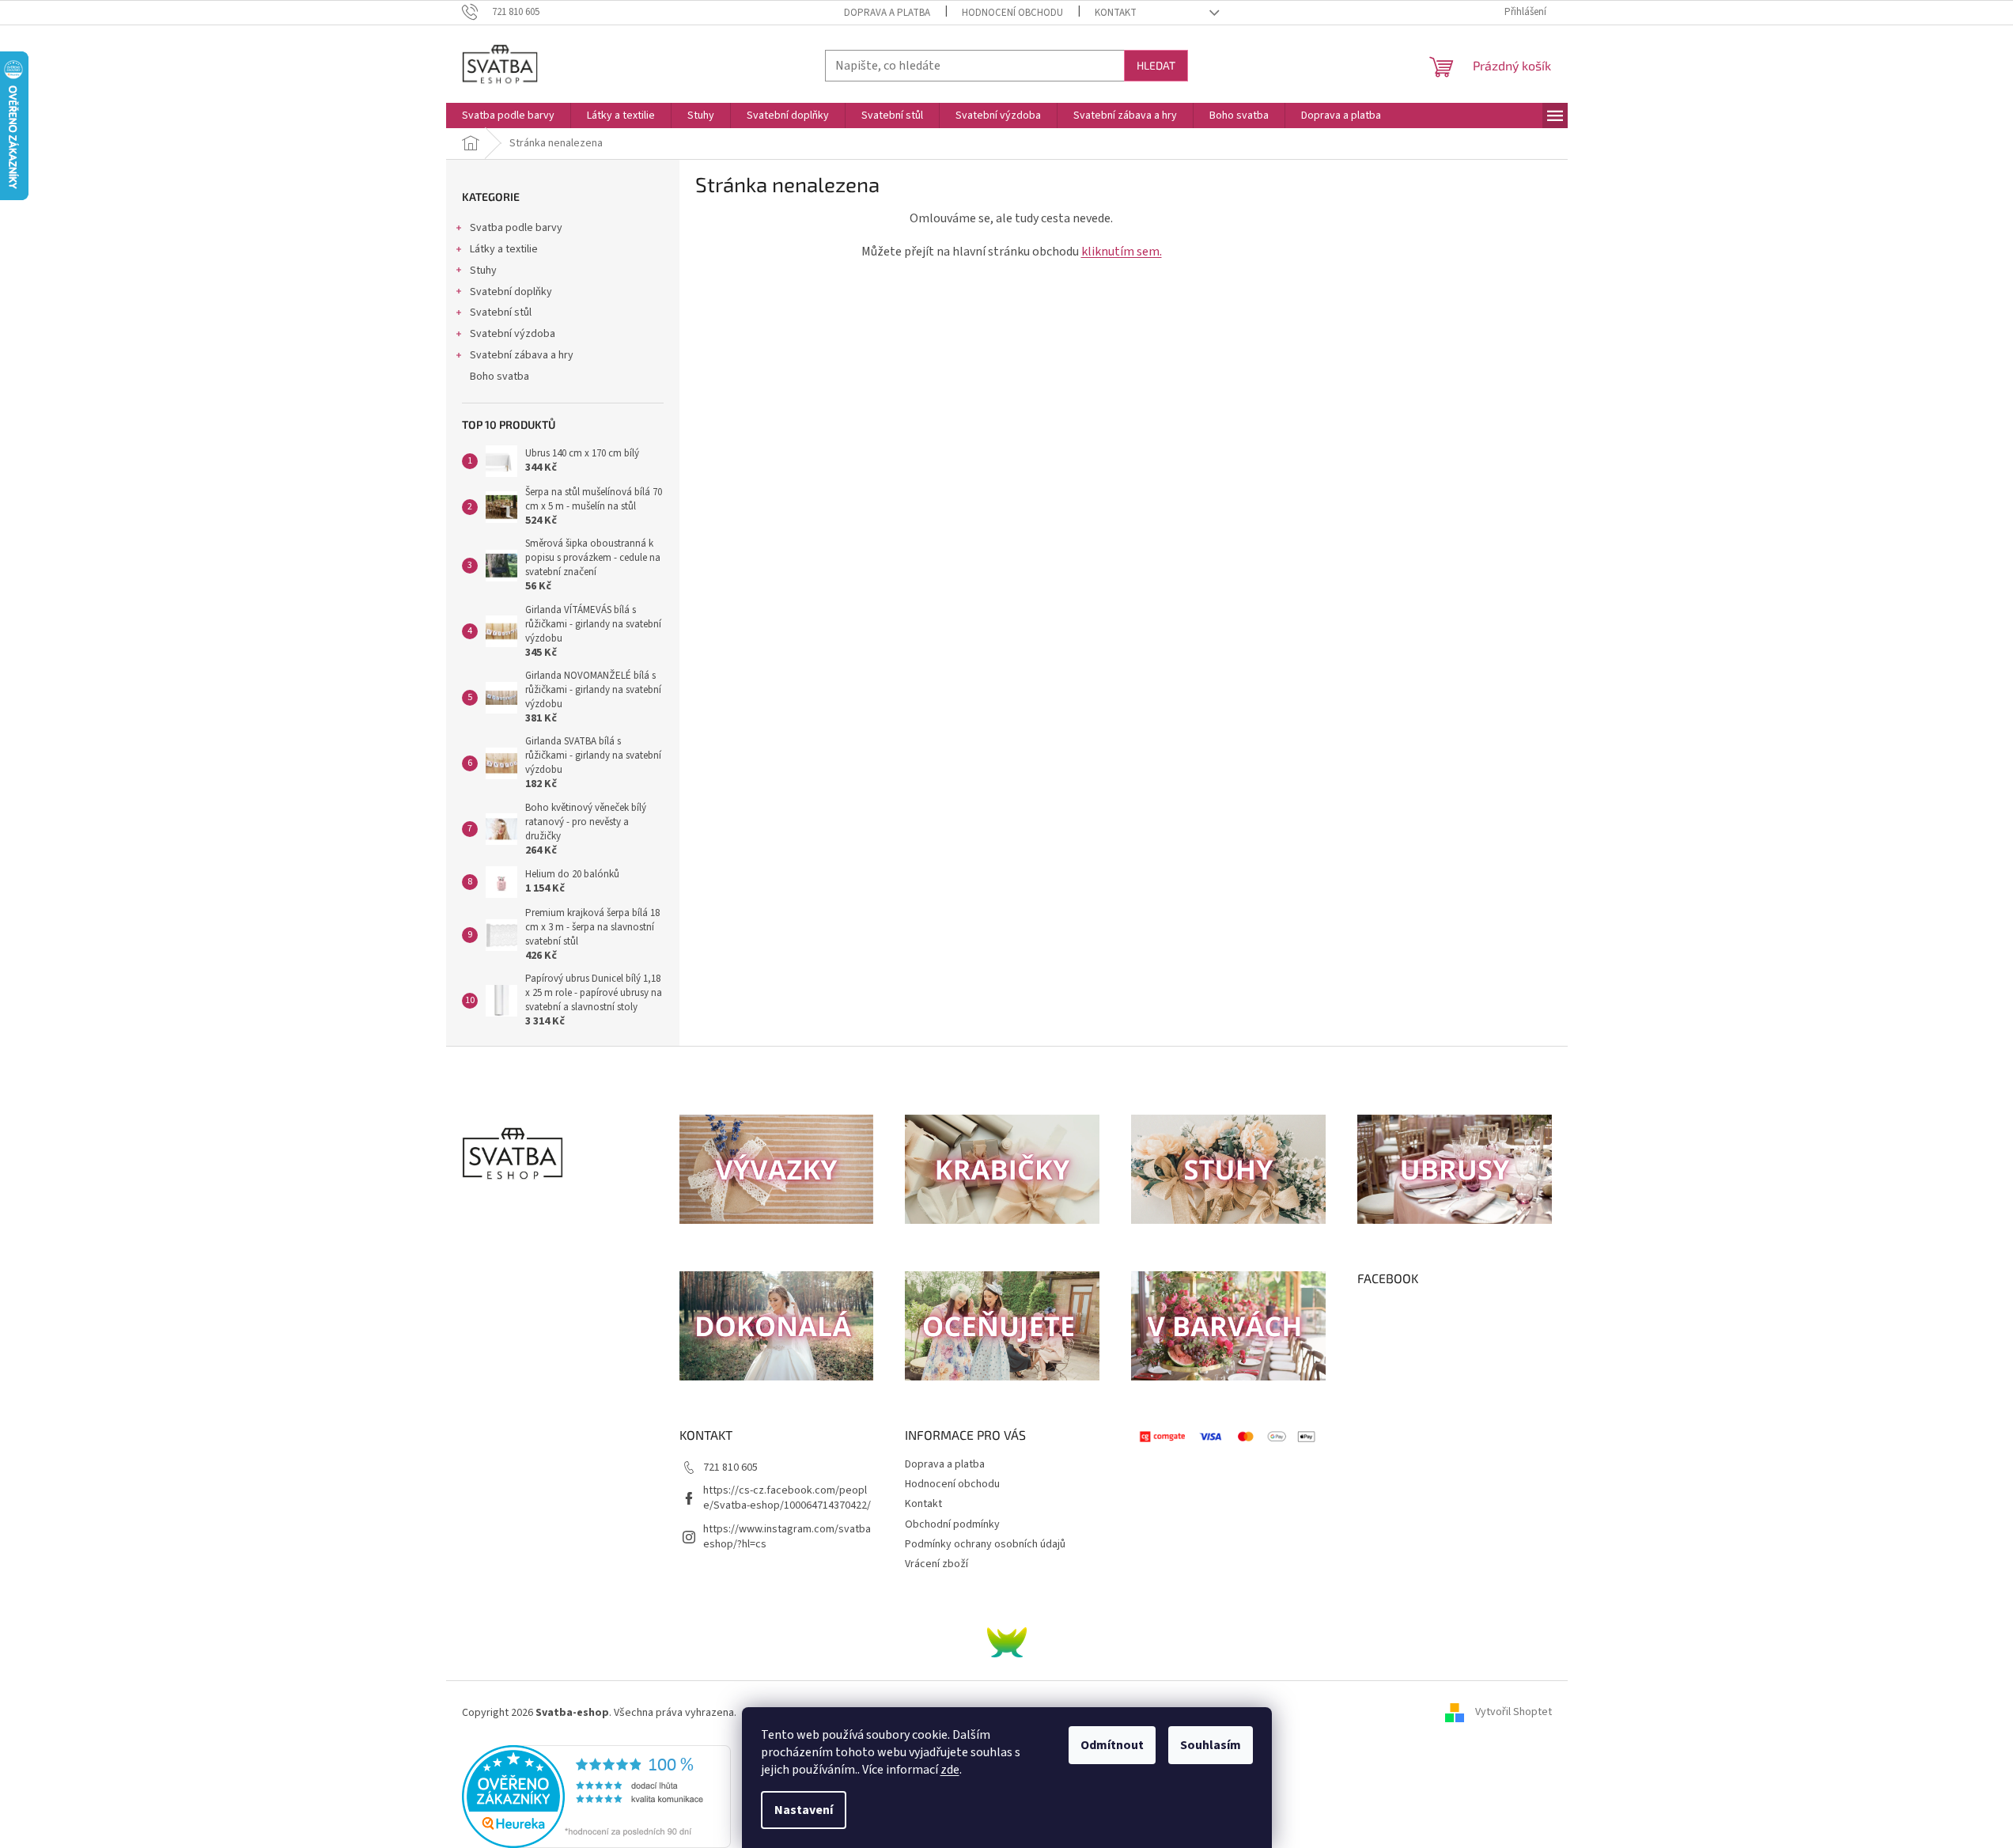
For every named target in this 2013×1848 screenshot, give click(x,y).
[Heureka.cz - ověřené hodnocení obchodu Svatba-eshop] (596, 1796)
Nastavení (804, 1810)
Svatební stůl (501, 312)
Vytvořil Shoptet (1514, 1713)
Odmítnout (1112, 1745)
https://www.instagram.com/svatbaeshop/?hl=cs (787, 1537)
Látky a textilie (504, 249)
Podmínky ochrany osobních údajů (985, 1544)
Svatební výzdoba (513, 334)
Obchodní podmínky (952, 1524)
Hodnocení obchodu (1012, 13)
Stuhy (483, 271)
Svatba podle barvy (516, 228)
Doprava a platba (887, 13)
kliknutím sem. (1122, 252)
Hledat (1156, 65)
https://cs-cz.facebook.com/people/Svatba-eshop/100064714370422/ (787, 1498)
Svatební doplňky (511, 292)
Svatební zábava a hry (522, 355)
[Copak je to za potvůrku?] (1007, 1642)
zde (950, 1770)
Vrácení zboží (936, 1564)
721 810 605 (730, 1467)
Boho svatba (499, 377)
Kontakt (1116, 13)
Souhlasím (1211, 1745)
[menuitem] (508, 116)
